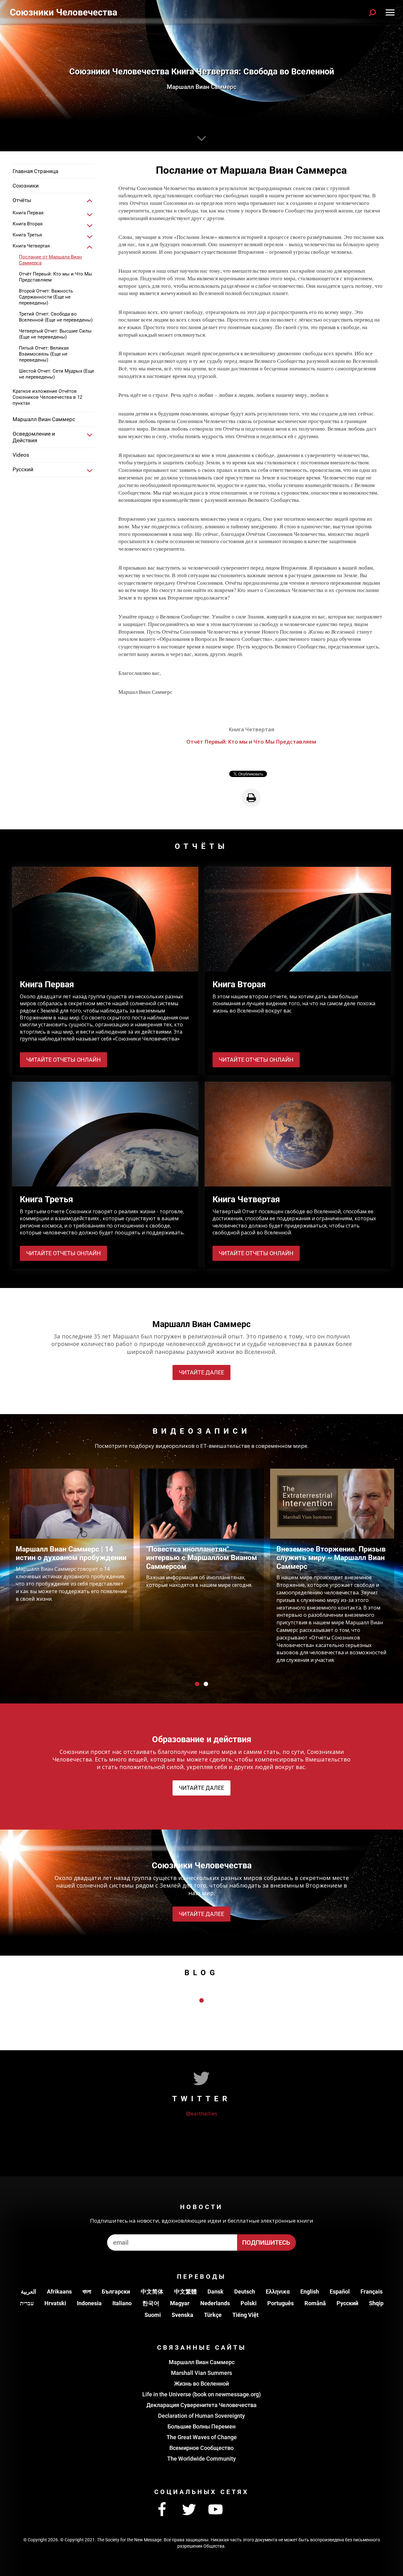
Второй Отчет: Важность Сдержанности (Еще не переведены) (46, 297)
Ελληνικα (278, 2292)
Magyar (180, 2303)
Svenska (182, 2315)
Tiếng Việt (245, 2315)
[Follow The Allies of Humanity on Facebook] (162, 2510)
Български (116, 2292)
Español (340, 2292)
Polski (249, 2303)
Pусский (347, 2303)
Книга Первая (28, 213)
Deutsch (245, 2292)
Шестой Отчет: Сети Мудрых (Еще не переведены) (57, 374)
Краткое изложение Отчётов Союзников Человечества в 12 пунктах (47, 397)
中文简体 (152, 2292)
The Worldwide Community (201, 2459)
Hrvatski (55, 2303)
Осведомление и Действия (34, 437)
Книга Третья (27, 235)
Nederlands (215, 2303)
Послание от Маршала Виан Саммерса (50, 260)
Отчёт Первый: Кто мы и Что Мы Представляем (56, 277)
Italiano (122, 2303)
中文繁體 (185, 2292)
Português (281, 2303)
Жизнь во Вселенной (201, 2384)
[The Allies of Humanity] (64, 13)
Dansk (216, 2292)
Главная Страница (35, 171)
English (310, 2292)
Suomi (153, 2315)
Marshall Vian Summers (201, 2373)
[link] (90, 201)
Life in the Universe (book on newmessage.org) (201, 2394)
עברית (27, 2303)
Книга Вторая (28, 224)
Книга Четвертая (31, 246)
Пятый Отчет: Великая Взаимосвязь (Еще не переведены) (44, 354)
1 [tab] (197, 1684)
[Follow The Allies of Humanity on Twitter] (189, 2510)
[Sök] (372, 13)
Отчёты (22, 200)
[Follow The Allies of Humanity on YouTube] (216, 2510)
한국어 (151, 2303)
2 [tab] (206, 1684)
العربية (28, 2292)
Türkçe (213, 2315)
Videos (21, 455)
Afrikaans (59, 2292)
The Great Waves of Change (202, 2437)
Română (315, 2303)
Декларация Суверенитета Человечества (201, 2405)
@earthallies (202, 2113)
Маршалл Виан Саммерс (44, 419)
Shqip (376, 2303)
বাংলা (87, 2292)
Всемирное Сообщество (201, 2448)
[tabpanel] (71, 1550)
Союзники (26, 186)
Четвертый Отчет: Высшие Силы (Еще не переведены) (55, 334)
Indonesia (89, 2303)
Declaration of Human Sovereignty (201, 2416)
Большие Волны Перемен (201, 2426)
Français (372, 2292)
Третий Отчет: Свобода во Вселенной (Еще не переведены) (56, 317)
